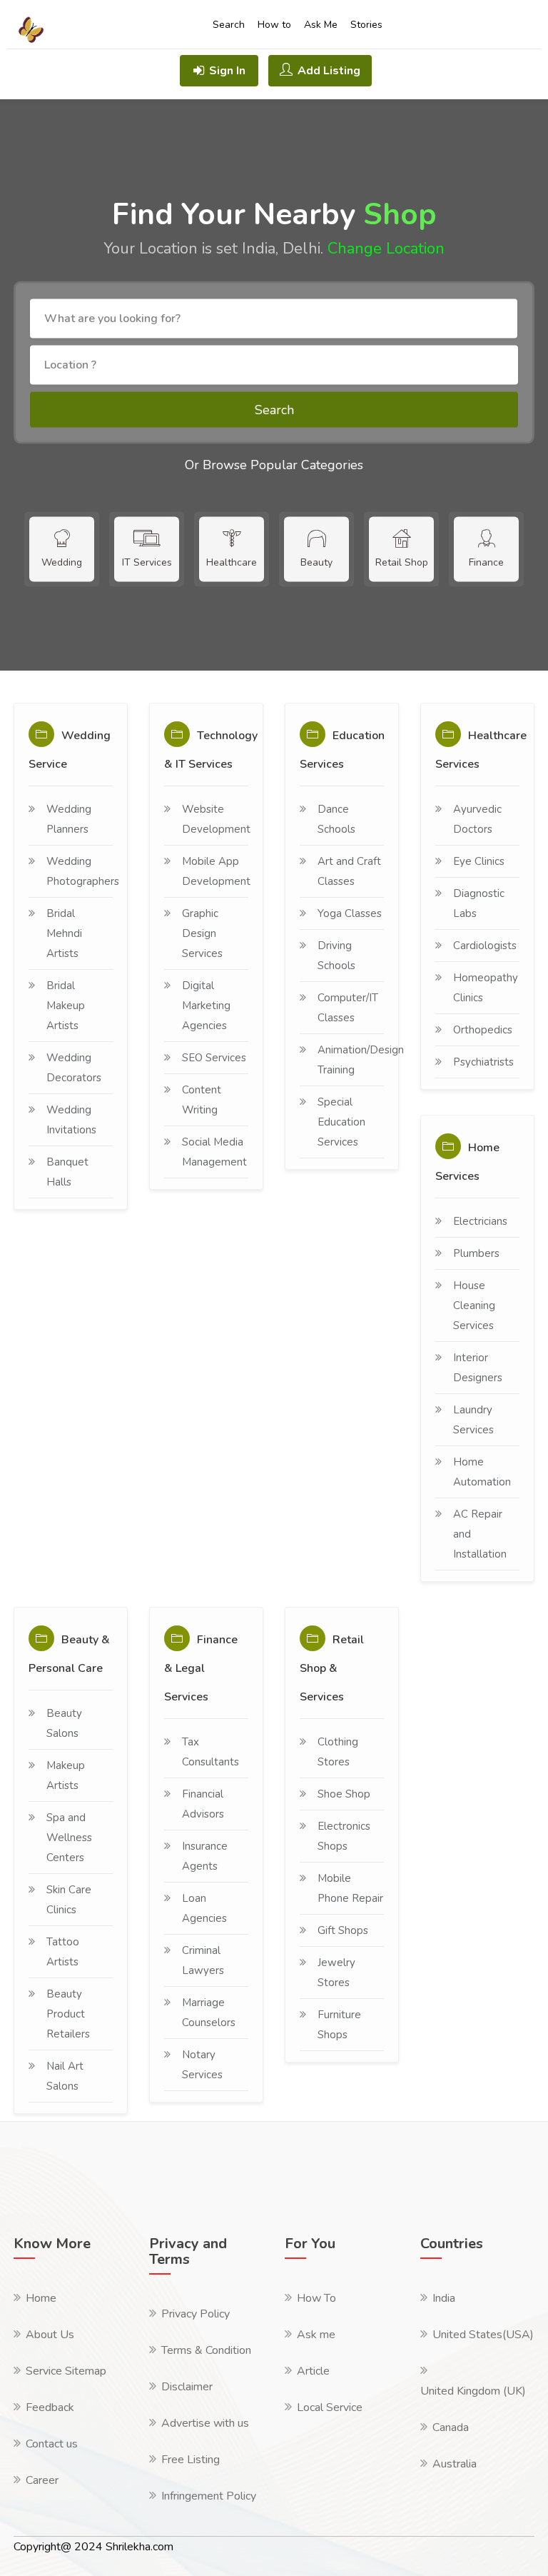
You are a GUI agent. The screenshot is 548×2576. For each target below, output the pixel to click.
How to (274, 25)
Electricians (480, 1221)
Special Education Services (341, 1122)
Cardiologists (485, 946)
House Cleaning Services (474, 1305)
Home (41, 2298)
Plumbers (476, 1253)
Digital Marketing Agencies (206, 1006)
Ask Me (321, 25)
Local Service (330, 2407)
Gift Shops (343, 1930)
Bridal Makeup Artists (66, 1006)
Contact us (52, 2444)
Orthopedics (483, 1030)
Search (229, 25)
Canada (451, 2427)
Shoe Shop (344, 1794)
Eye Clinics (479, 861)
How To (316, 2298)
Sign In (227, 71)
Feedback (50, 2407)
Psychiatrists (483, 1062)
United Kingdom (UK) (473, 2391)
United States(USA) (483, 2335)
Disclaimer (187, 2387)
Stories (366, 25)
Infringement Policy (209, 2496)
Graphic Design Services (202, 933)
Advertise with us (205, 2423)
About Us (50, 2335)
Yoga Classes (350, 913)
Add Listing (329, 71)
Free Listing (191, 2460)
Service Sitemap (66, 2371)
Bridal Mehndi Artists (64, 933)
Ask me (316, 2335)
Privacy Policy (196, 2314)
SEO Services (214, 1058)
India (444, 2298)
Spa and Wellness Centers (69, 1838)
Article (313, 2371)
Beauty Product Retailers (68, 2014)
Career (42, 2480)
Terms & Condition (206, 2350)
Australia (455, 2464)
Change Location (386, 249)
